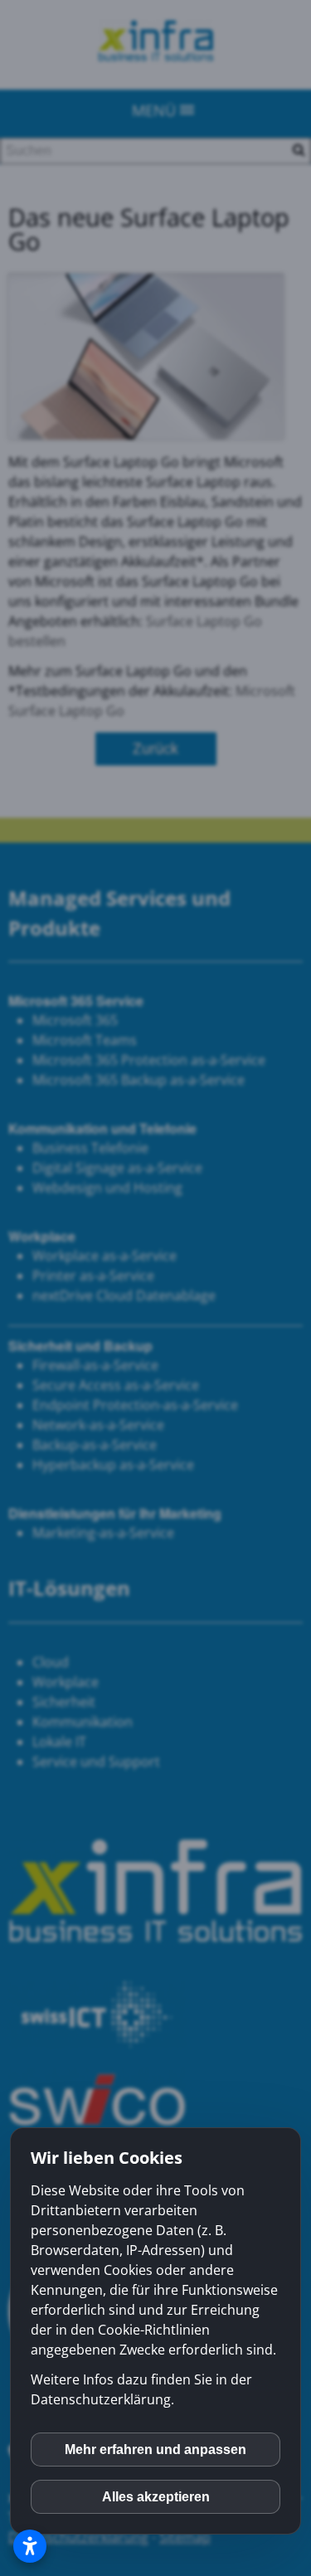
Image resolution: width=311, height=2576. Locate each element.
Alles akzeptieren (156, 2497)
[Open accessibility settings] (30, 2546)
